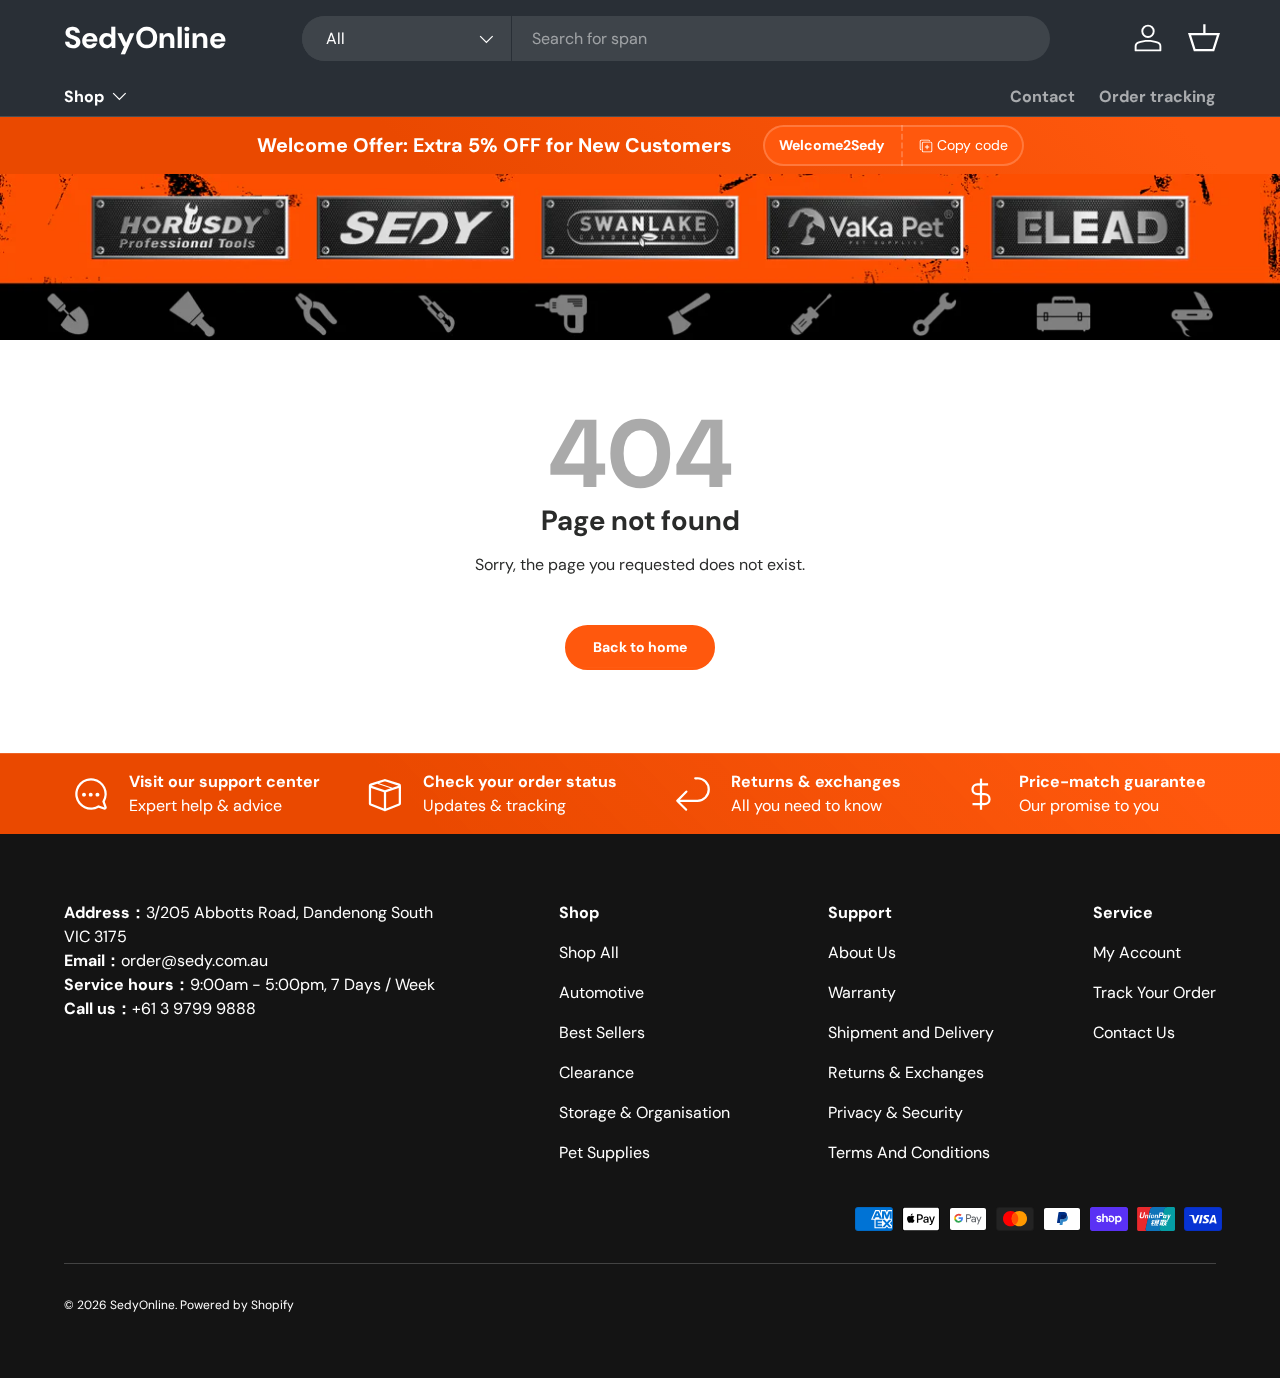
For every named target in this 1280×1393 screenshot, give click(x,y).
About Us (862, 952)
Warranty (862, 992)
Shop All (589, 952)
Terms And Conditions (909, 1152)
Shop (84, 96)
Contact (1042, 96)
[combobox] (676, 38)
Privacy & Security (895, 1112)
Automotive (601, 992)
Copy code (972, 145)
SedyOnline (142, 1305)
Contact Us (1134, 1032)
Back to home (640, 647)
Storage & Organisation (644, 1112)
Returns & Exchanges (906, 1072)
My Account (1137, 952)
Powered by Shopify (237, 1305)
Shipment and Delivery (911, 1032)
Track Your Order (1154, 992)
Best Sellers (602, 1032)
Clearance (596, 1072)
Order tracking (1157, 96)
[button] (1204, 38)
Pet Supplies (604, 1152)
